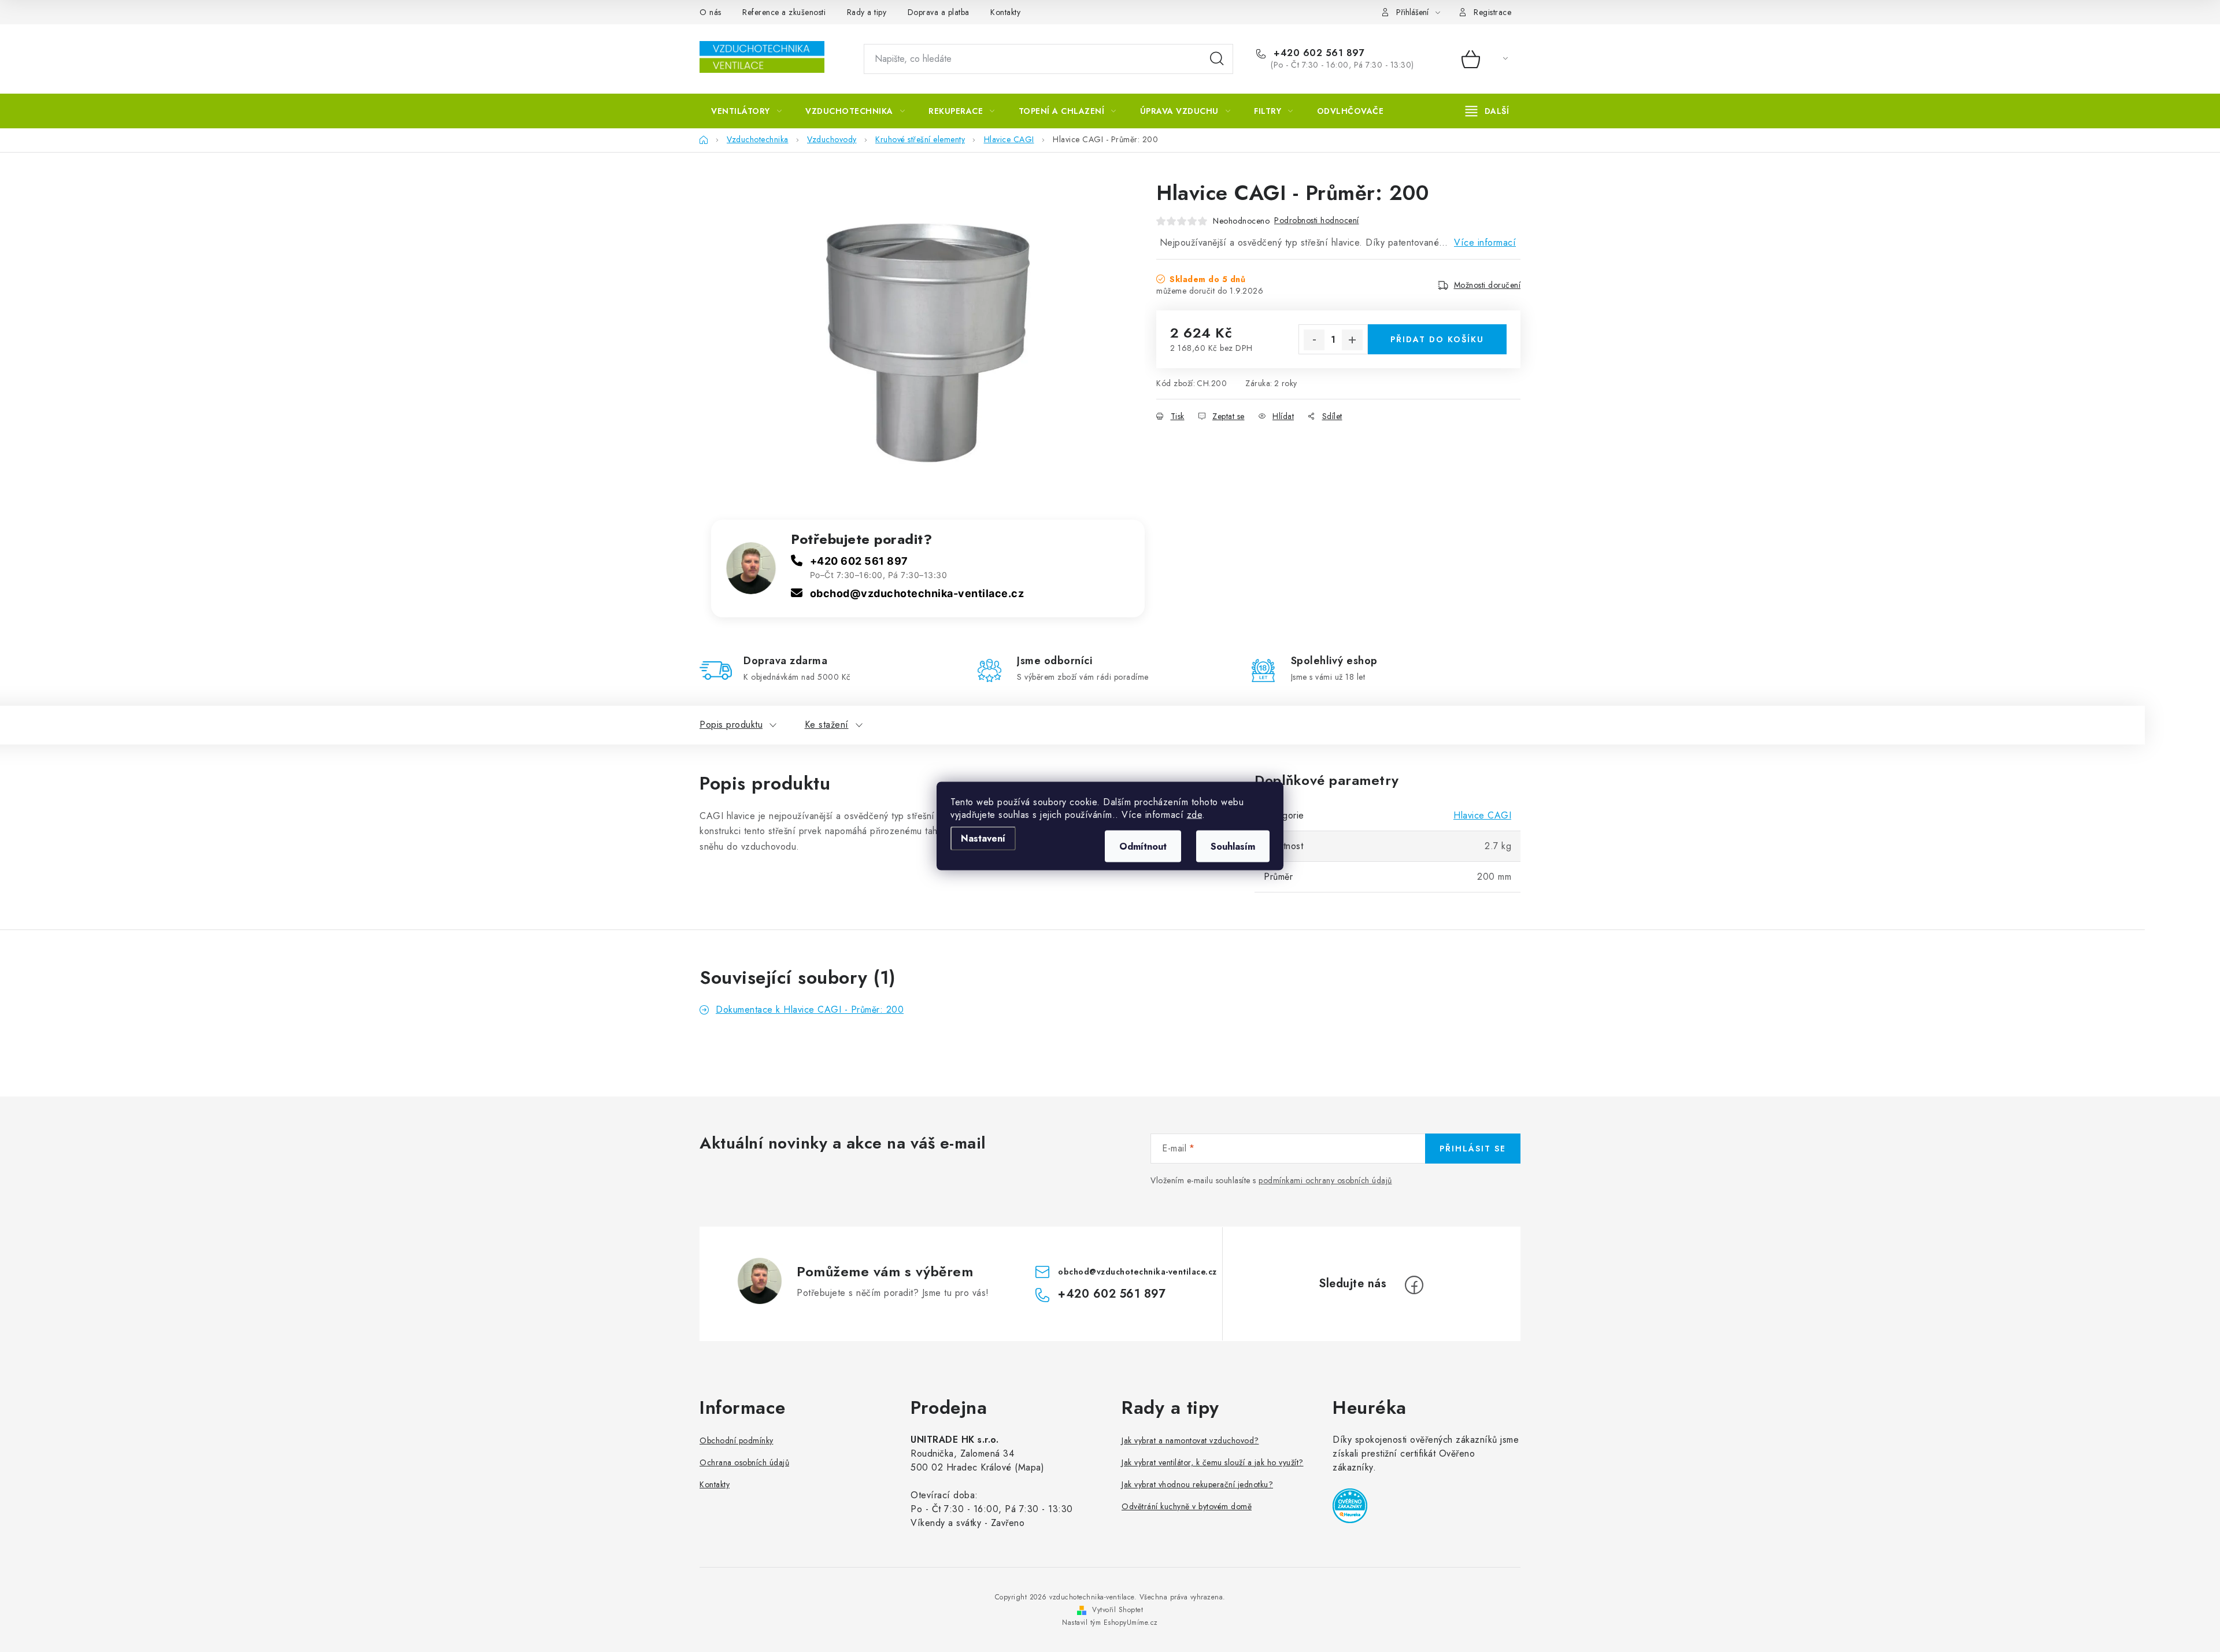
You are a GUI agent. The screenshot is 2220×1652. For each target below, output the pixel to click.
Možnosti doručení (1488, 285)
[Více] (1487, 111)
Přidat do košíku (1437, 339)
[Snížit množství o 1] (1314, 340)
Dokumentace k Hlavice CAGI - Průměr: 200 (810, 1010)
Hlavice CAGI (1482, 815)
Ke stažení (827, 725)
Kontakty (1005, 12)
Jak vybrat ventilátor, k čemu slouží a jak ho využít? (1213, 1462)
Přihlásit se (1473, 1149)
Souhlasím (1233, 847)
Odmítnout (1143, 847)
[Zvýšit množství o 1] (1352, 340)
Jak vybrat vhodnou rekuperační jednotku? (1197, 1484)
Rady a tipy (867, 12)
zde (1195, 815)
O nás (711, 12)
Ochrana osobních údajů (744, 1462)
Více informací (1485, 242)
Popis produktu (731, 725)
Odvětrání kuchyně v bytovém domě (1187, 1506)
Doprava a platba (939, 12)
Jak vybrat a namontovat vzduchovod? (1190, 1440)
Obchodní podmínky (737, 1440)
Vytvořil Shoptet (1118, 1610)
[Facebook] (1414, 1285)
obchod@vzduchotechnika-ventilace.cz (917, 593)
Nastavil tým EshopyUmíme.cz (1110, 1623)
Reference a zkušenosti (784, 12)
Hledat (1217, 59)
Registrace (1492, 12)
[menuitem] (746, 111)
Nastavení (983, 838)
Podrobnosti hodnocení (1317, 220)
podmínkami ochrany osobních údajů (1325, 1180)
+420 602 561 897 (1318, 53)
